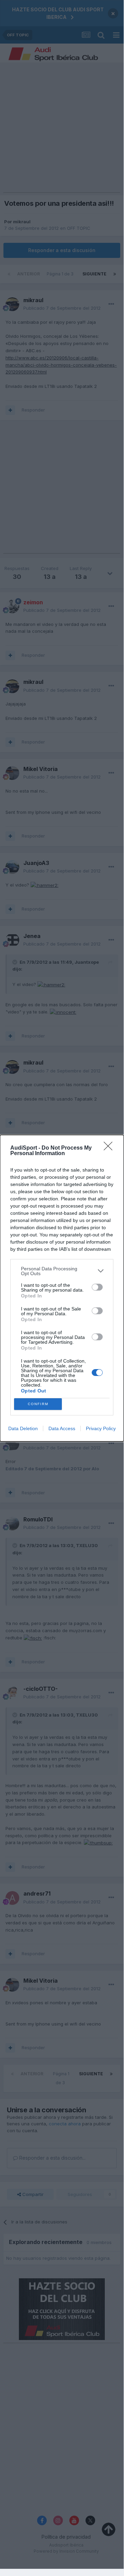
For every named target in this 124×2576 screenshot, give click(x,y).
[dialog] (62, 1288)
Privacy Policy (101, 1428)
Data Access (62, 1428)
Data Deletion (23, 1428)
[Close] (110, 1148)
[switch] (97, 1287)
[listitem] (62, 1271)
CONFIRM (38, 1404)
